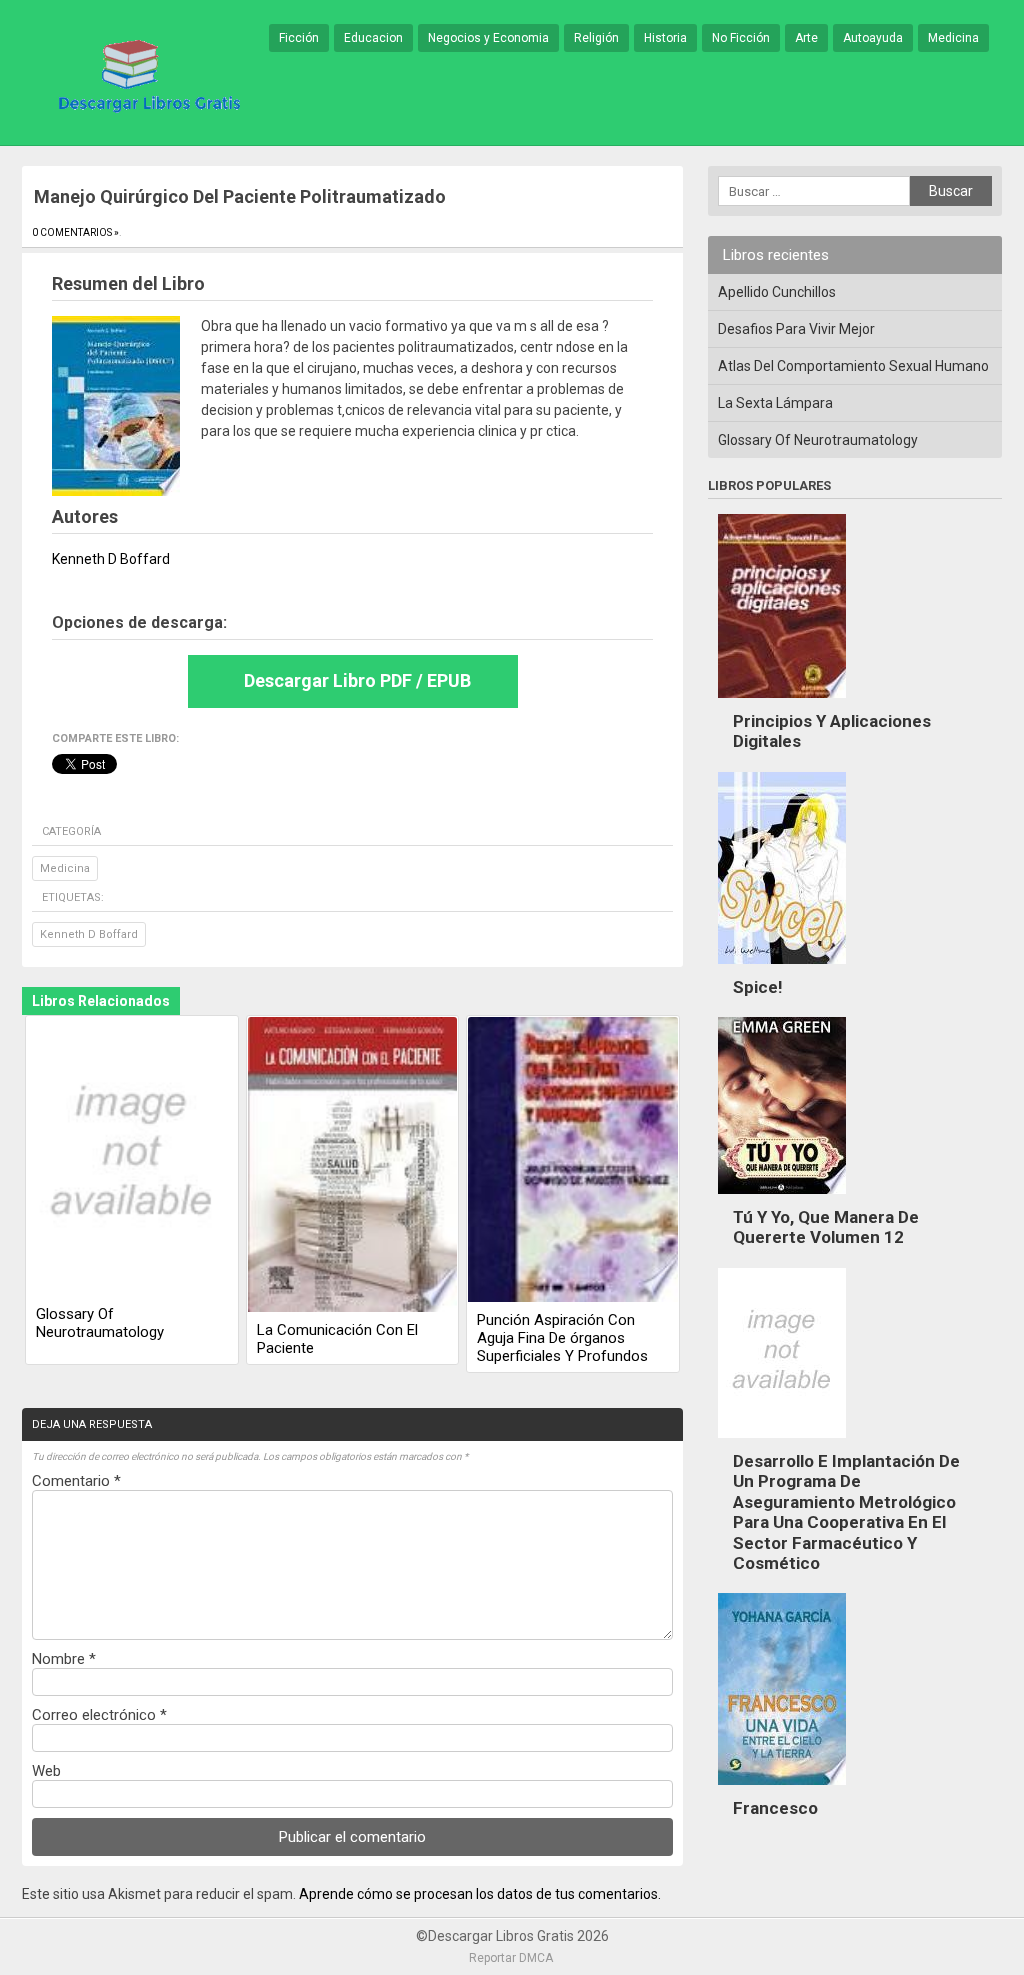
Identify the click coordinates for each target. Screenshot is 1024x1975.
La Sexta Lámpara (775, 403)
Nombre (64, 1659)
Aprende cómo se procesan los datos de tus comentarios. (480, 1894)
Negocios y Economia (488, 38)
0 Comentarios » (75, 232)
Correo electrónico (99, 1715)
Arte (806, 38)
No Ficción (741, 38)
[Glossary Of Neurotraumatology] (132, 1158)
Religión (596, 38)
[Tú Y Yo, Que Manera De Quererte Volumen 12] (782, 1199)
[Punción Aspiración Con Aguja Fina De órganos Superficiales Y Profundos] (573, 1161)
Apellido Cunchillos (777, 292)
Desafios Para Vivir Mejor (796, 329)
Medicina (953, 38)
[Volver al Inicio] (146, 74)
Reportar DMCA (511, 1958)
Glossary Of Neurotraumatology (100, 1323)
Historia (665, 38)
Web (46, 1771)
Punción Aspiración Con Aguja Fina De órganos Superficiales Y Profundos (562, 1338)
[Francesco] (782, 1790)
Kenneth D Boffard (89, 934)
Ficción (299, 38)
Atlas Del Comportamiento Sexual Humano (853, 366)
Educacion (373, 38)
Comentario (76, 1481)
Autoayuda (873, 38)
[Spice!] (782, 969)
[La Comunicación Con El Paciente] (353, 1166)
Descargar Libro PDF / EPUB (357, 680)
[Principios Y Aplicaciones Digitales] (782, 703)
